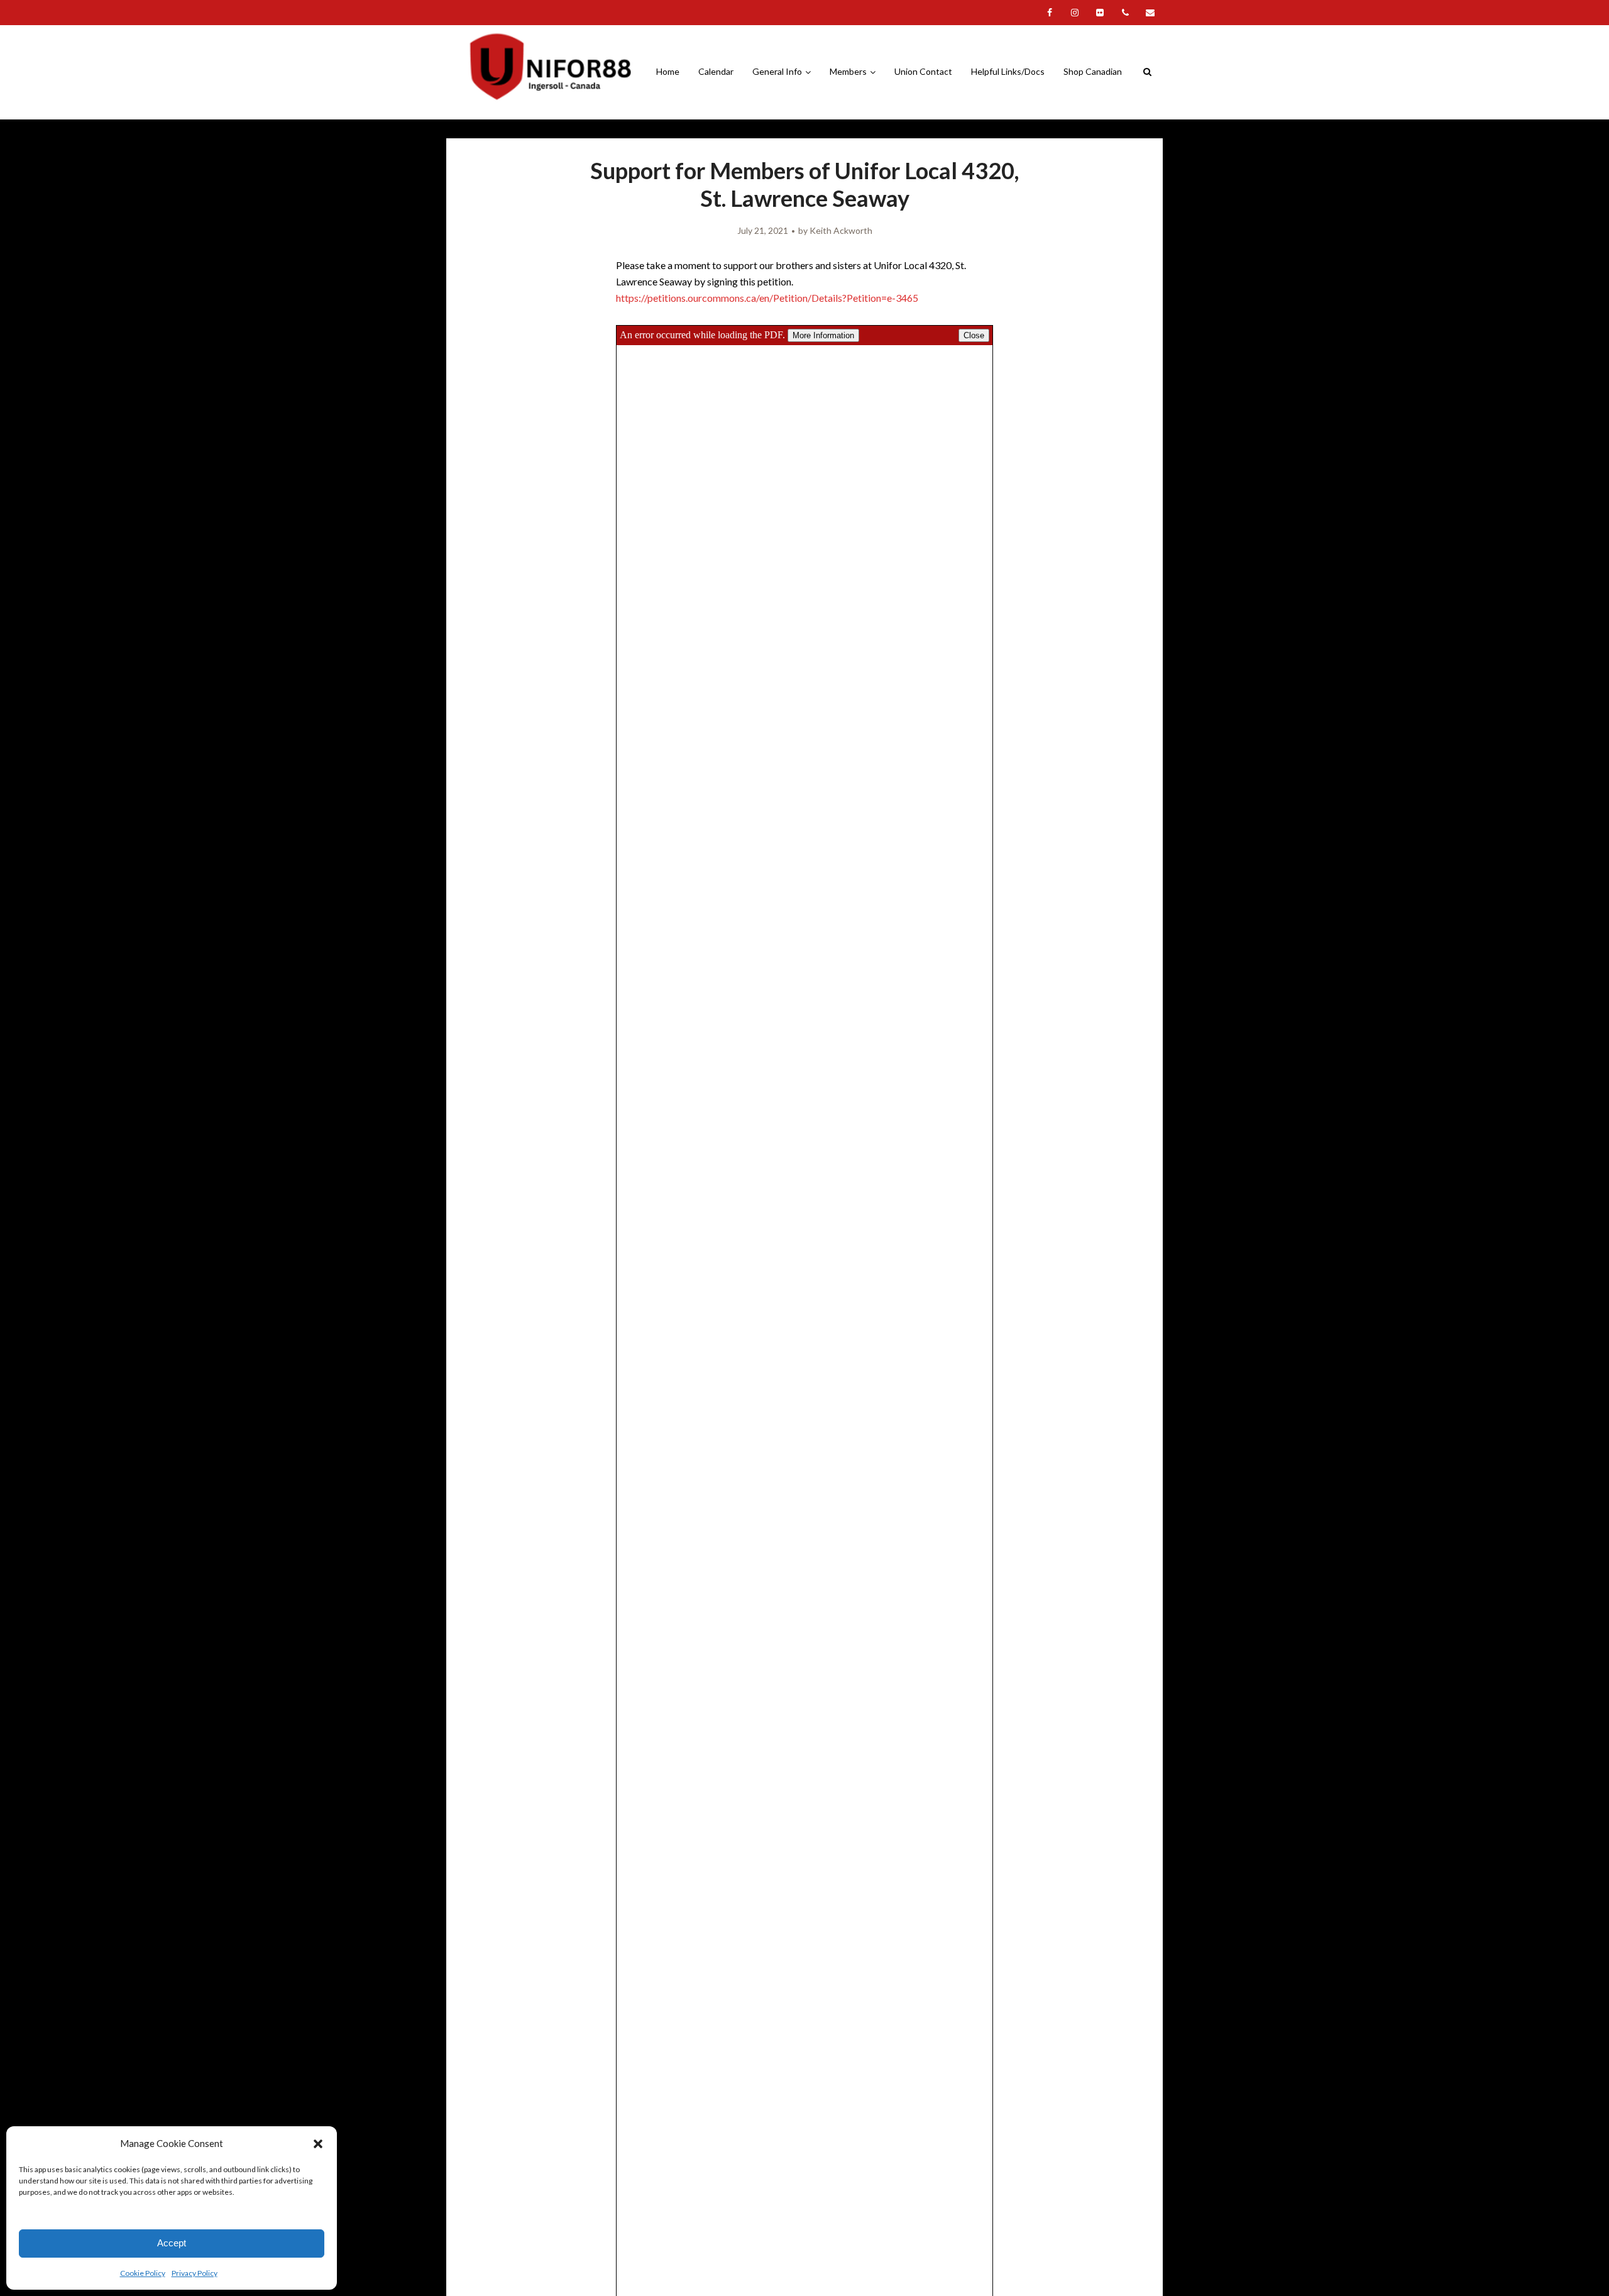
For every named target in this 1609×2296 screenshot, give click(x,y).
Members (848, 71)
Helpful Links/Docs (1008, 71)
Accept (172, 2243)
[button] (318, 2144)
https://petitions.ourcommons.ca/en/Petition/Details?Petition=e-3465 (767, 298)
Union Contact (923, 71)
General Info (777, 71)
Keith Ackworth (841, 230)
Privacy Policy (195, 2273)
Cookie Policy (143, 2273)
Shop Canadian (1093, 71)
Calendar (716, 71)
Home (668, 71)
